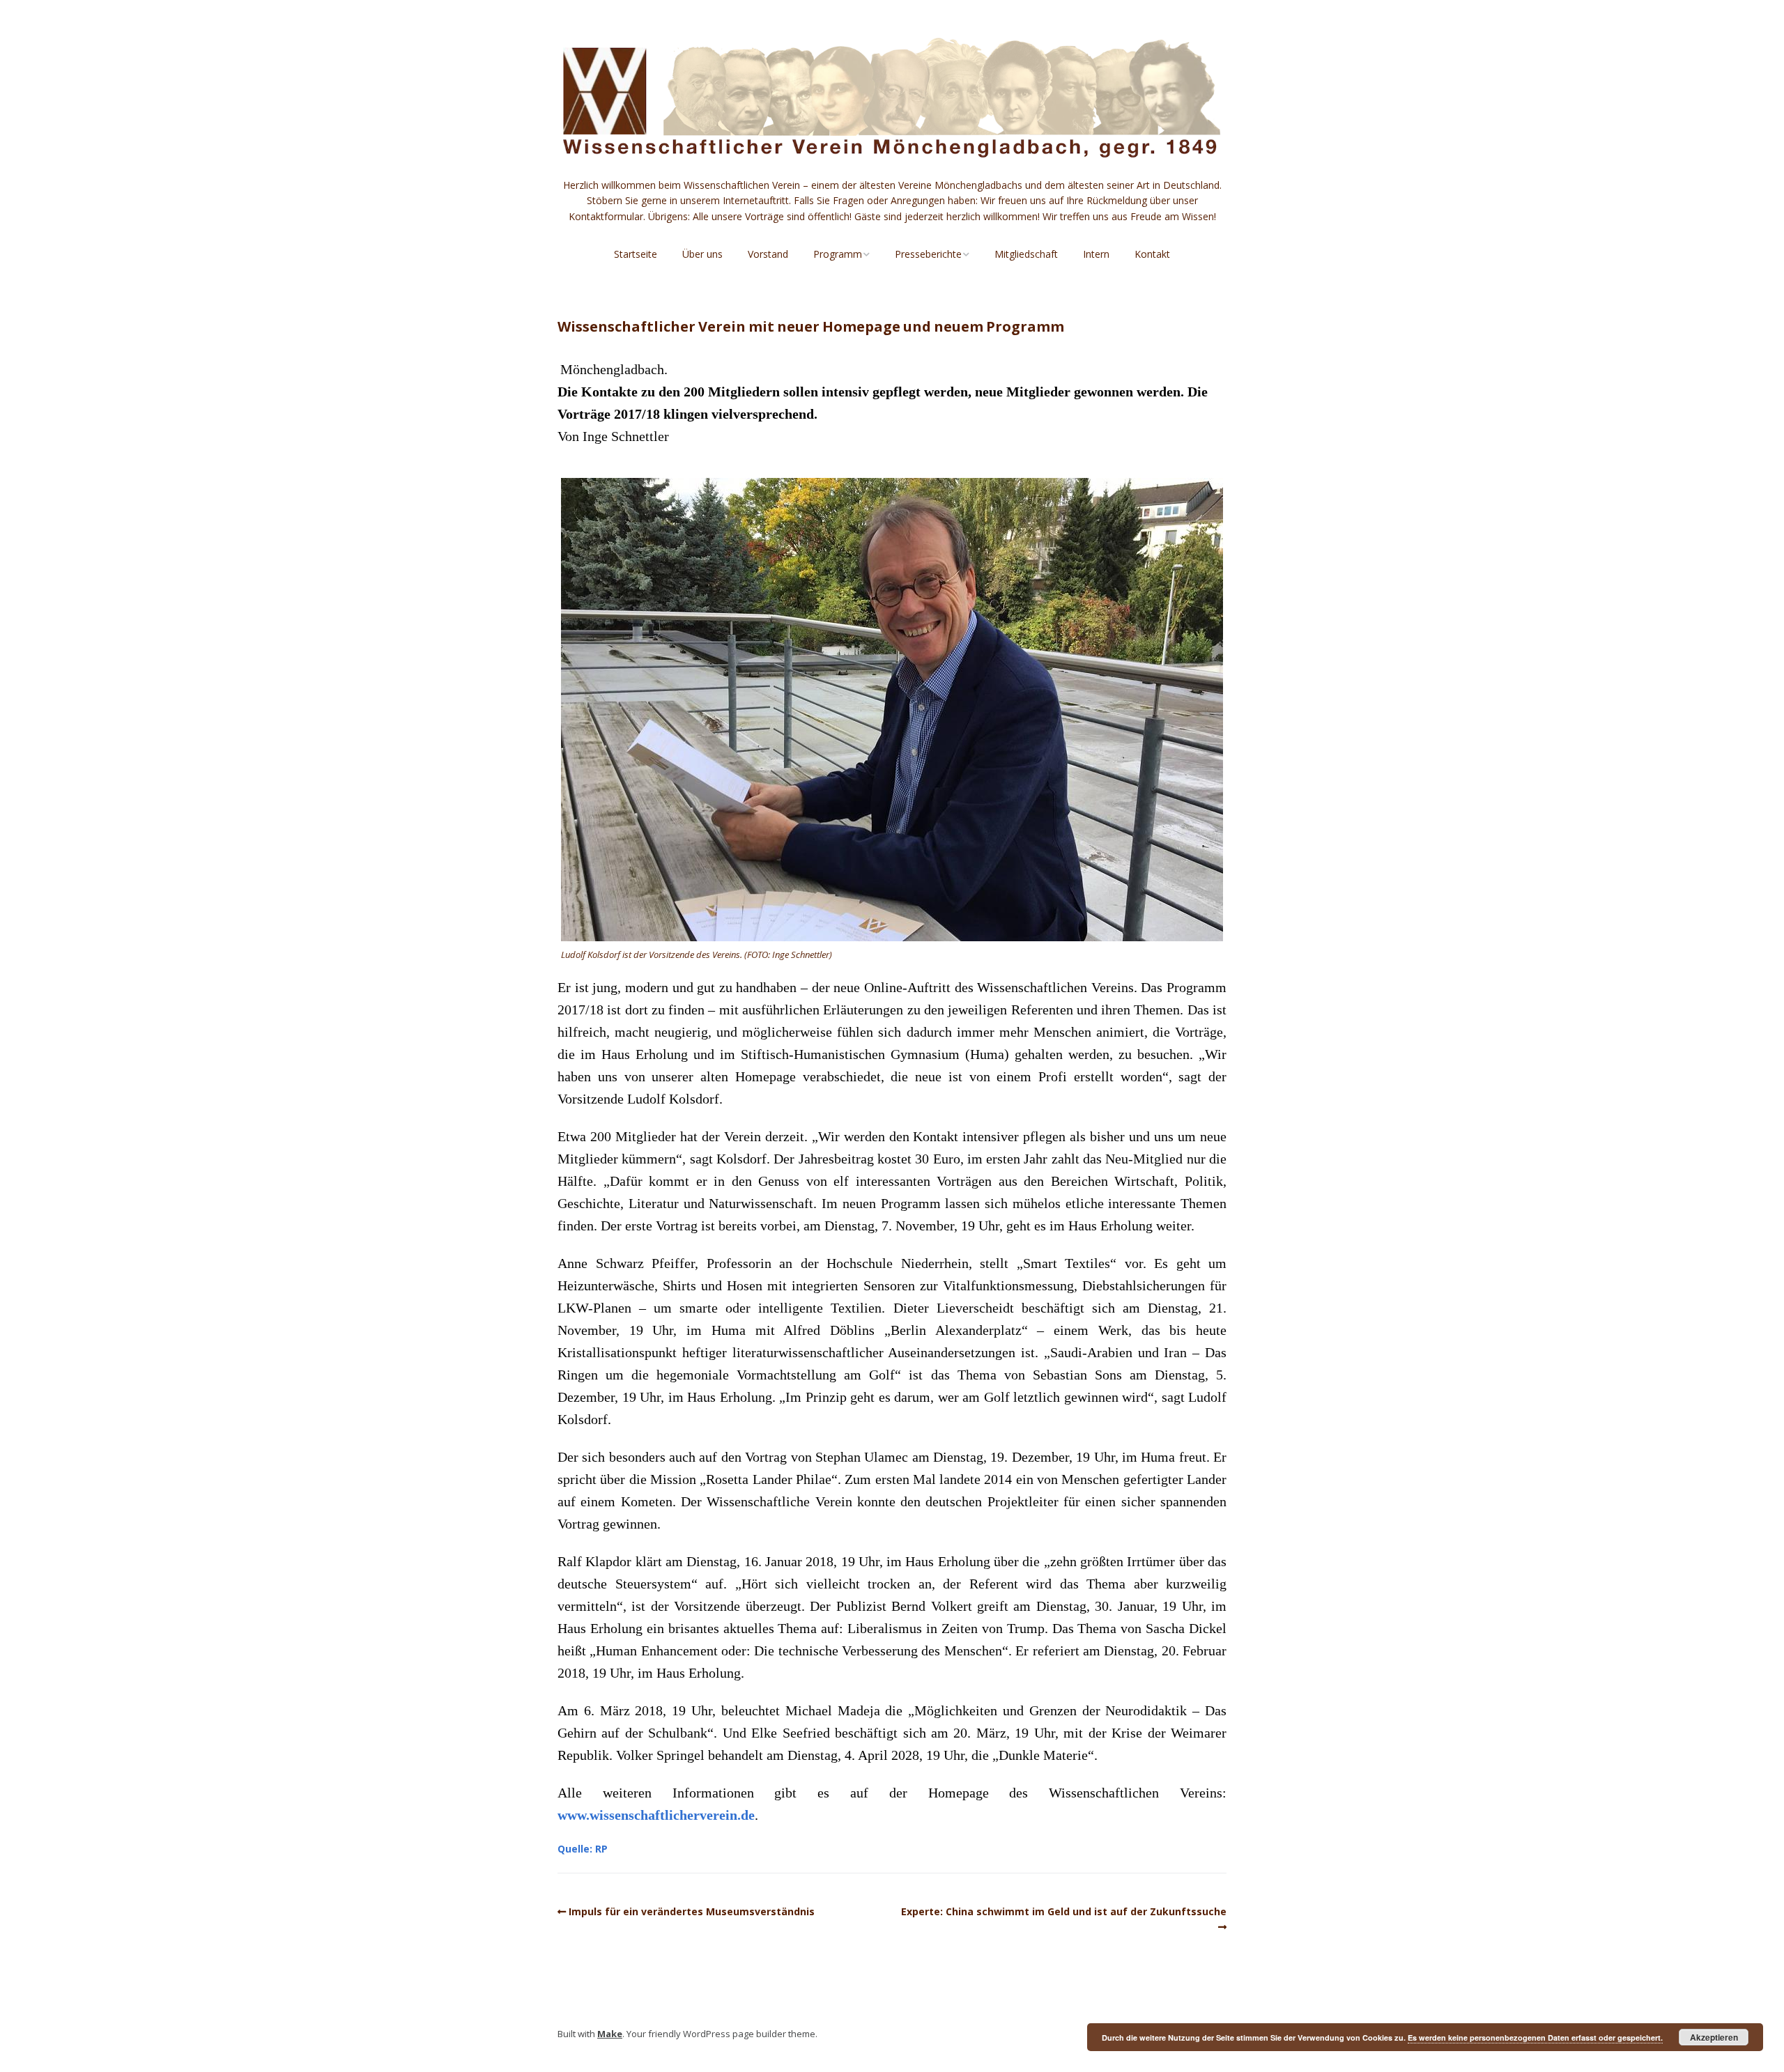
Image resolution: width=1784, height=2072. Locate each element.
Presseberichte (928, 254)
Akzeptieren (1714, 2037)
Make (610, 2034)
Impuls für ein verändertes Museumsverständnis (693, 1911)
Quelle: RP (583, 1849)
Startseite (636, 254)
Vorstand (768, 254)
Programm (838, 254)
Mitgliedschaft (1026, 254)
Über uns (702, 254)
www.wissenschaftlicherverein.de (656, 1815)
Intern (1096, 254)
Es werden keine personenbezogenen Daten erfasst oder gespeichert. (1535, 2038)
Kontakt (1152, 254)
